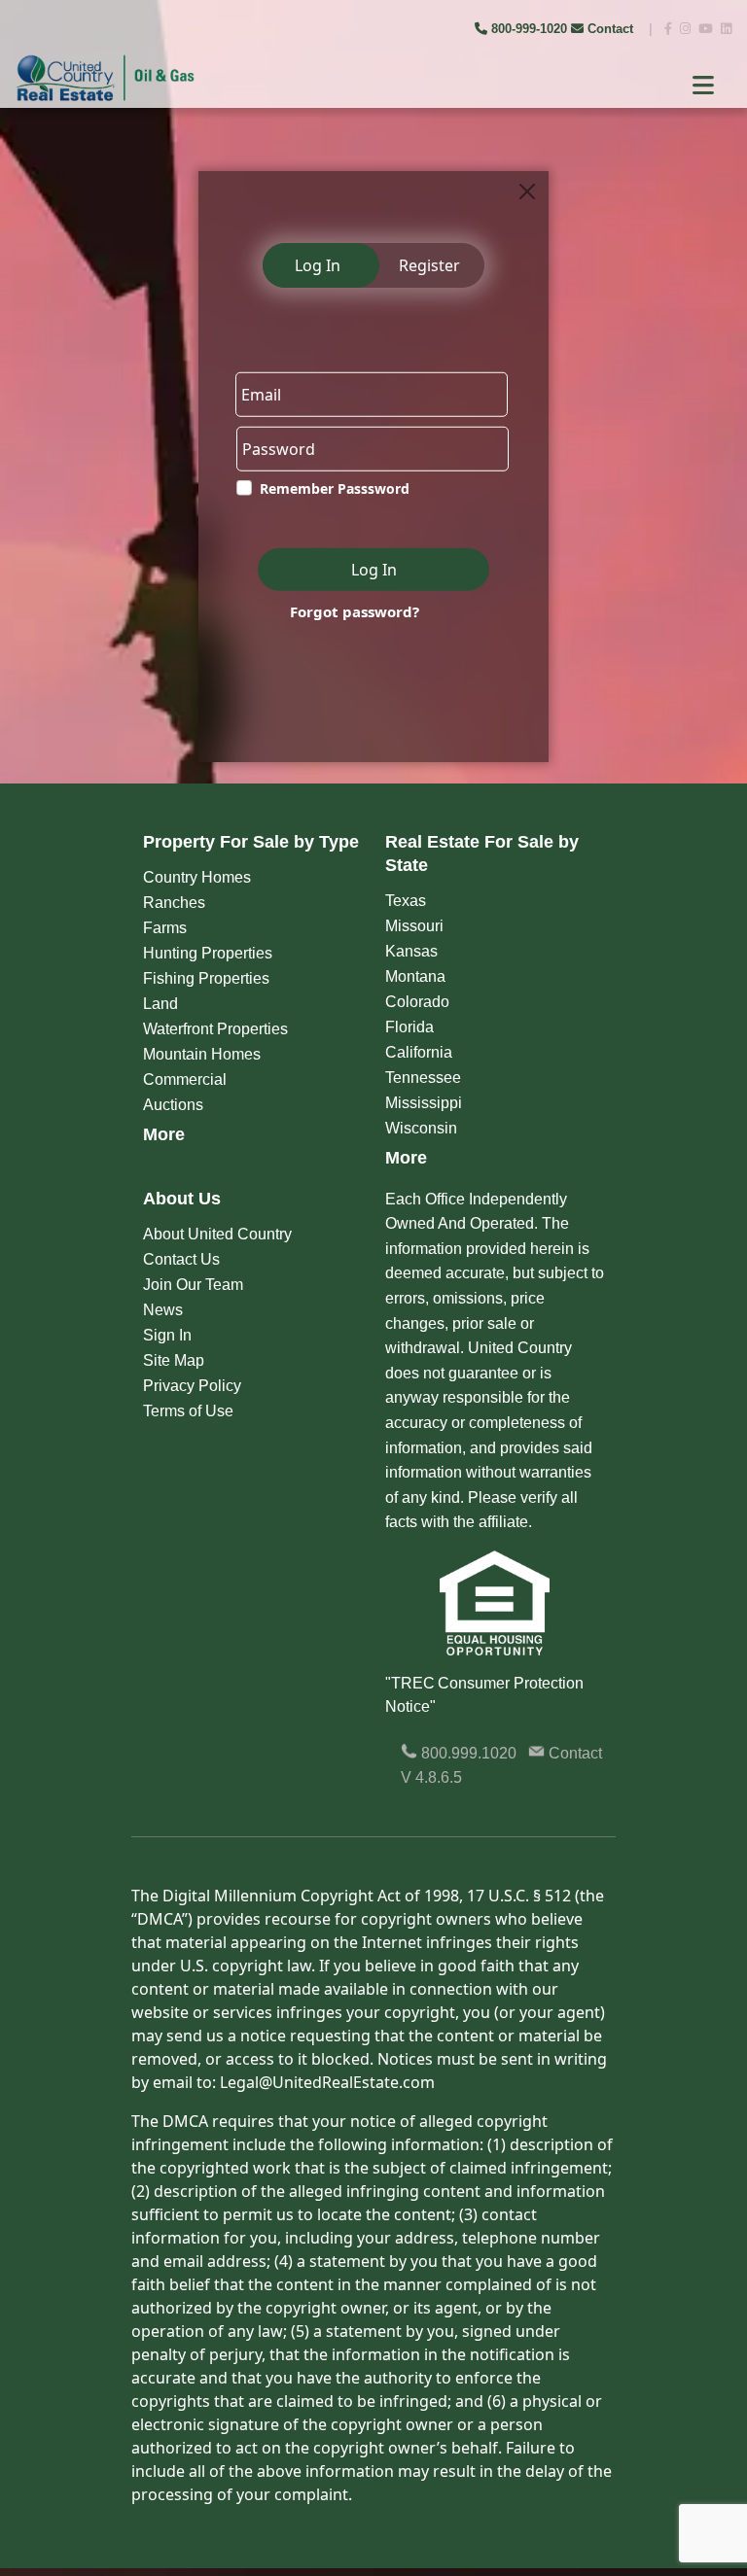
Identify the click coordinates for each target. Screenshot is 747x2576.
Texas (406, 901)
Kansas (411, 951)
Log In (318, 265)
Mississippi (424, 1103)
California (419, 1052)
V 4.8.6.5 (431, 1777)
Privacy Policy (192, 1386)
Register (429, 265)
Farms (165, 928)
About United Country (217, 1234)
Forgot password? (355, 611)
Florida (409, 1027)
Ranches (174, 903)
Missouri (414, 926)
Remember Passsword (335, 488)
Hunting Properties (208, 953)
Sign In (167, 1335)
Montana (415, 976)
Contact (610, 29)
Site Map (174, 1360)
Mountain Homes (202, 1054)
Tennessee (423, 1078)
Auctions (173, 1105)
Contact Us (181, 1259)
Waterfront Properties (215, 1029)
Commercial (185, 1079)
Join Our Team (193, 1285)
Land (160, 1004)
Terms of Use (188, 1411)
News (163, 1310)
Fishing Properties (206, 978)
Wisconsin (421, 1128)
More (164, 1134)
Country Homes (197, 877)
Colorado (417, 1002)
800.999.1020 (467, 1753)
